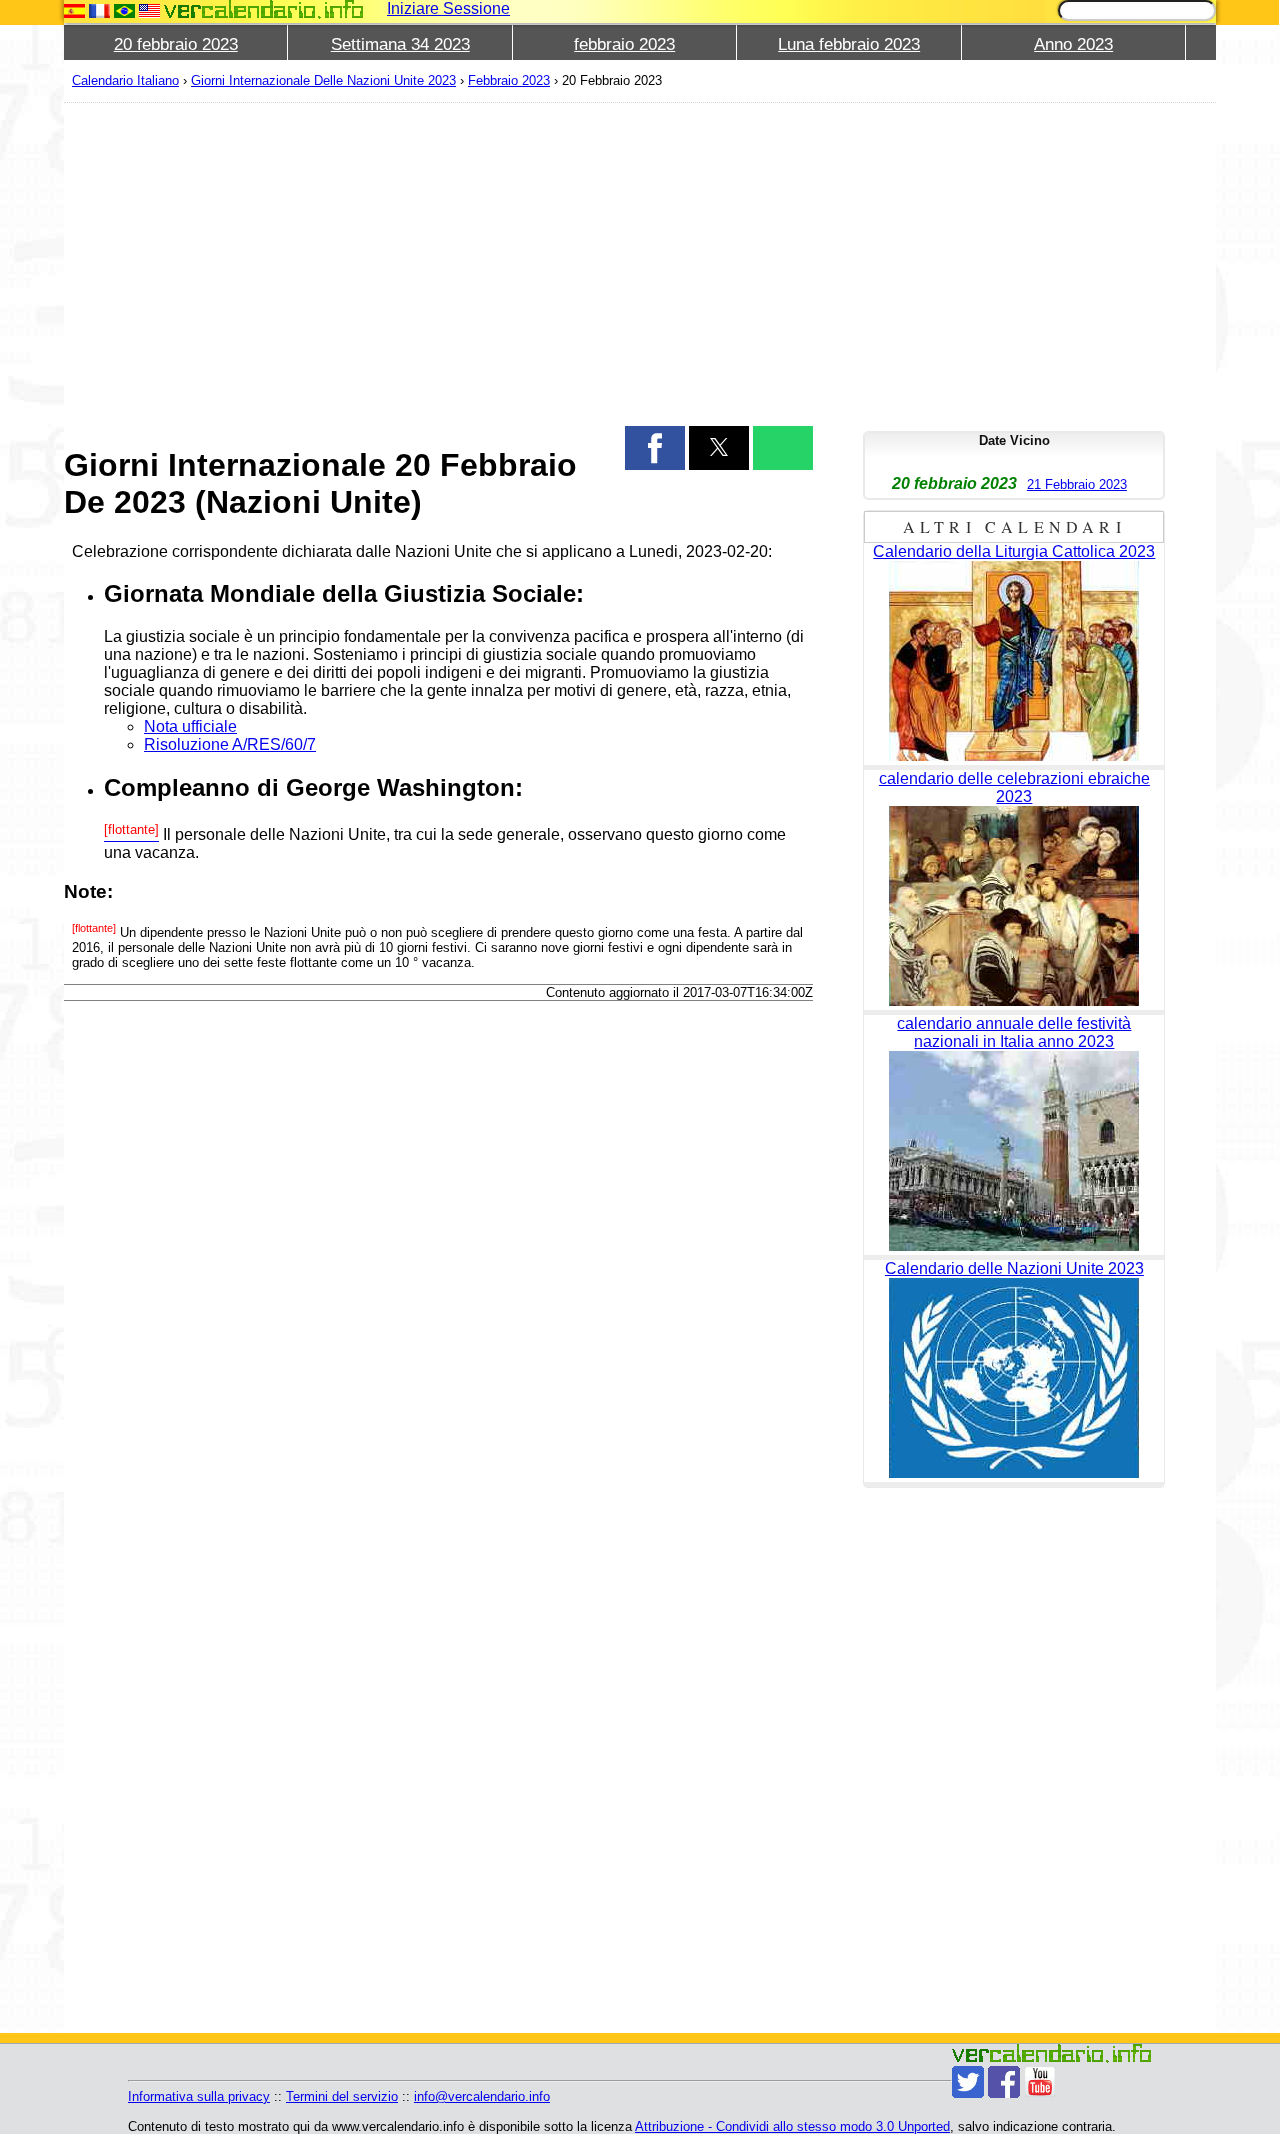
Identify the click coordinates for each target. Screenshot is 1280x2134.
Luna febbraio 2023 (849, 44)
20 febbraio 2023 (176, 44)
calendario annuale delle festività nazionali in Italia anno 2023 (1014, 1032)
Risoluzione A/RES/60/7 (230, 744)
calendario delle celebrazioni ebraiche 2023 (1014, 787)
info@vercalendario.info (482, 2096)
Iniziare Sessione (448, 8)
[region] (438, 262)
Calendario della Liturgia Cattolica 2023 (1014, 551)
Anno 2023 (1073, 44)
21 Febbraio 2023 (1077, 484)
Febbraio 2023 (509, 80)
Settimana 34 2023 (400, 44)
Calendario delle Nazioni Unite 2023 (1014, 1268)
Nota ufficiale (190, 726)
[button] (655, 448)
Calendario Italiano (125, 80)
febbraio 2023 (624, 44)
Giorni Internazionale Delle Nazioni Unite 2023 (323, 80)
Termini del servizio (342, 2096)
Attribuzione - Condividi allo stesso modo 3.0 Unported (792, 2126)
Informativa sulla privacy (199, 2096)
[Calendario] (264, 9)
